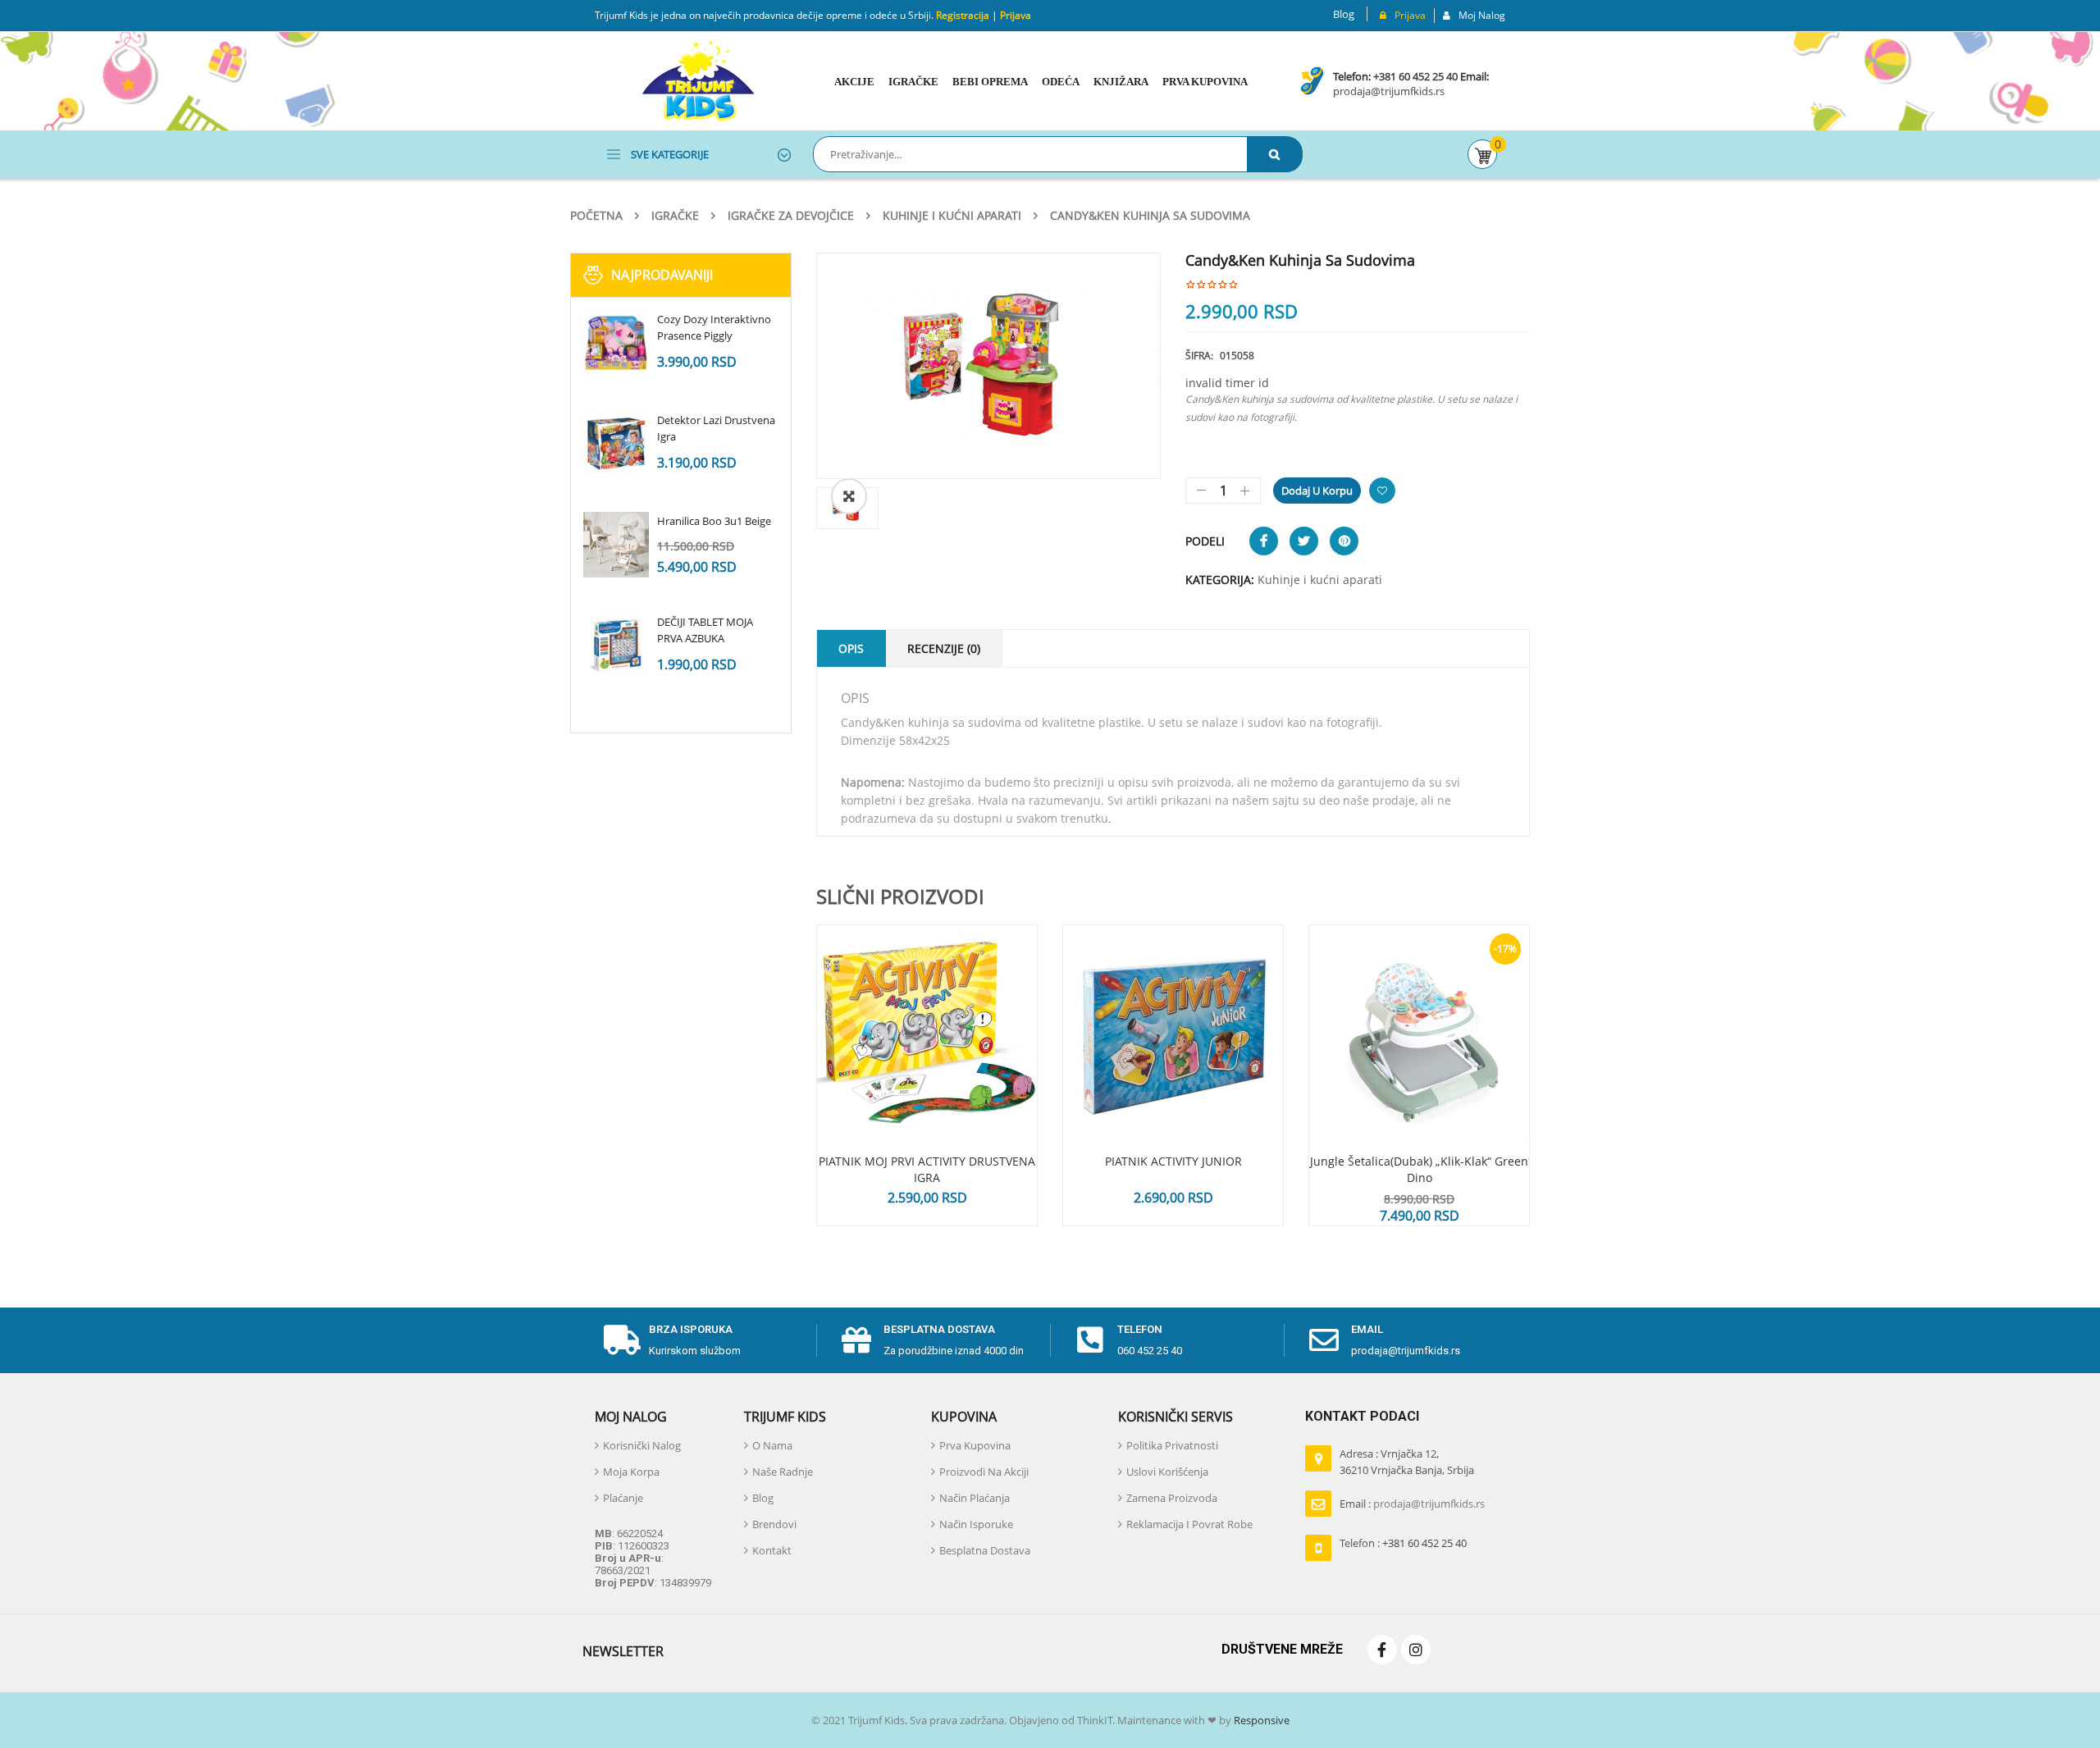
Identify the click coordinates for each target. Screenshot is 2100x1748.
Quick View (927, 1004)
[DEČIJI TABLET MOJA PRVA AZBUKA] (616, 646)
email (1367, 1329)
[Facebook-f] (1382, 1650)
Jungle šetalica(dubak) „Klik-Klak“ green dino (1419, 1169)
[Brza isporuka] (622, 1340)
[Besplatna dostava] (856, 1340)
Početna (596, 215)
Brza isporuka (691, 1329)
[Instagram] (1416, 1650)
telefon (1140, 1329)
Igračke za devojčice (791, 215)
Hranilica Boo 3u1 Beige (714, 521)
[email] (1324, 1340)
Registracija (961, 15)
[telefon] (1090, 1340)
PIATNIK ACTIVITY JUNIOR (1173, 1161)
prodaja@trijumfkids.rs (1389, 91)
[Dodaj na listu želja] (1382, 491)
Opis (851, 648)
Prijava (1016, 15)
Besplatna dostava (939, 1329)
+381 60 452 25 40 (1415, 76)
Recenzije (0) (944, 648)
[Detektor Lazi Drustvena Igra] (616, 444)
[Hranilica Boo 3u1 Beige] (616, 545)
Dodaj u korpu (1317, 491)
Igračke (675, 215)
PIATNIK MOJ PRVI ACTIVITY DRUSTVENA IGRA (927, 1169)
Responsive (1260, 1720)
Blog (1344, 14)
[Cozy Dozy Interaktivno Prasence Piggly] (616, 343)
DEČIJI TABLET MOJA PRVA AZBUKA (705, 630)
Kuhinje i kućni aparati (952, 215)
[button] (849, 496)
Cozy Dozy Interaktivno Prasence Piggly (714, 327)
